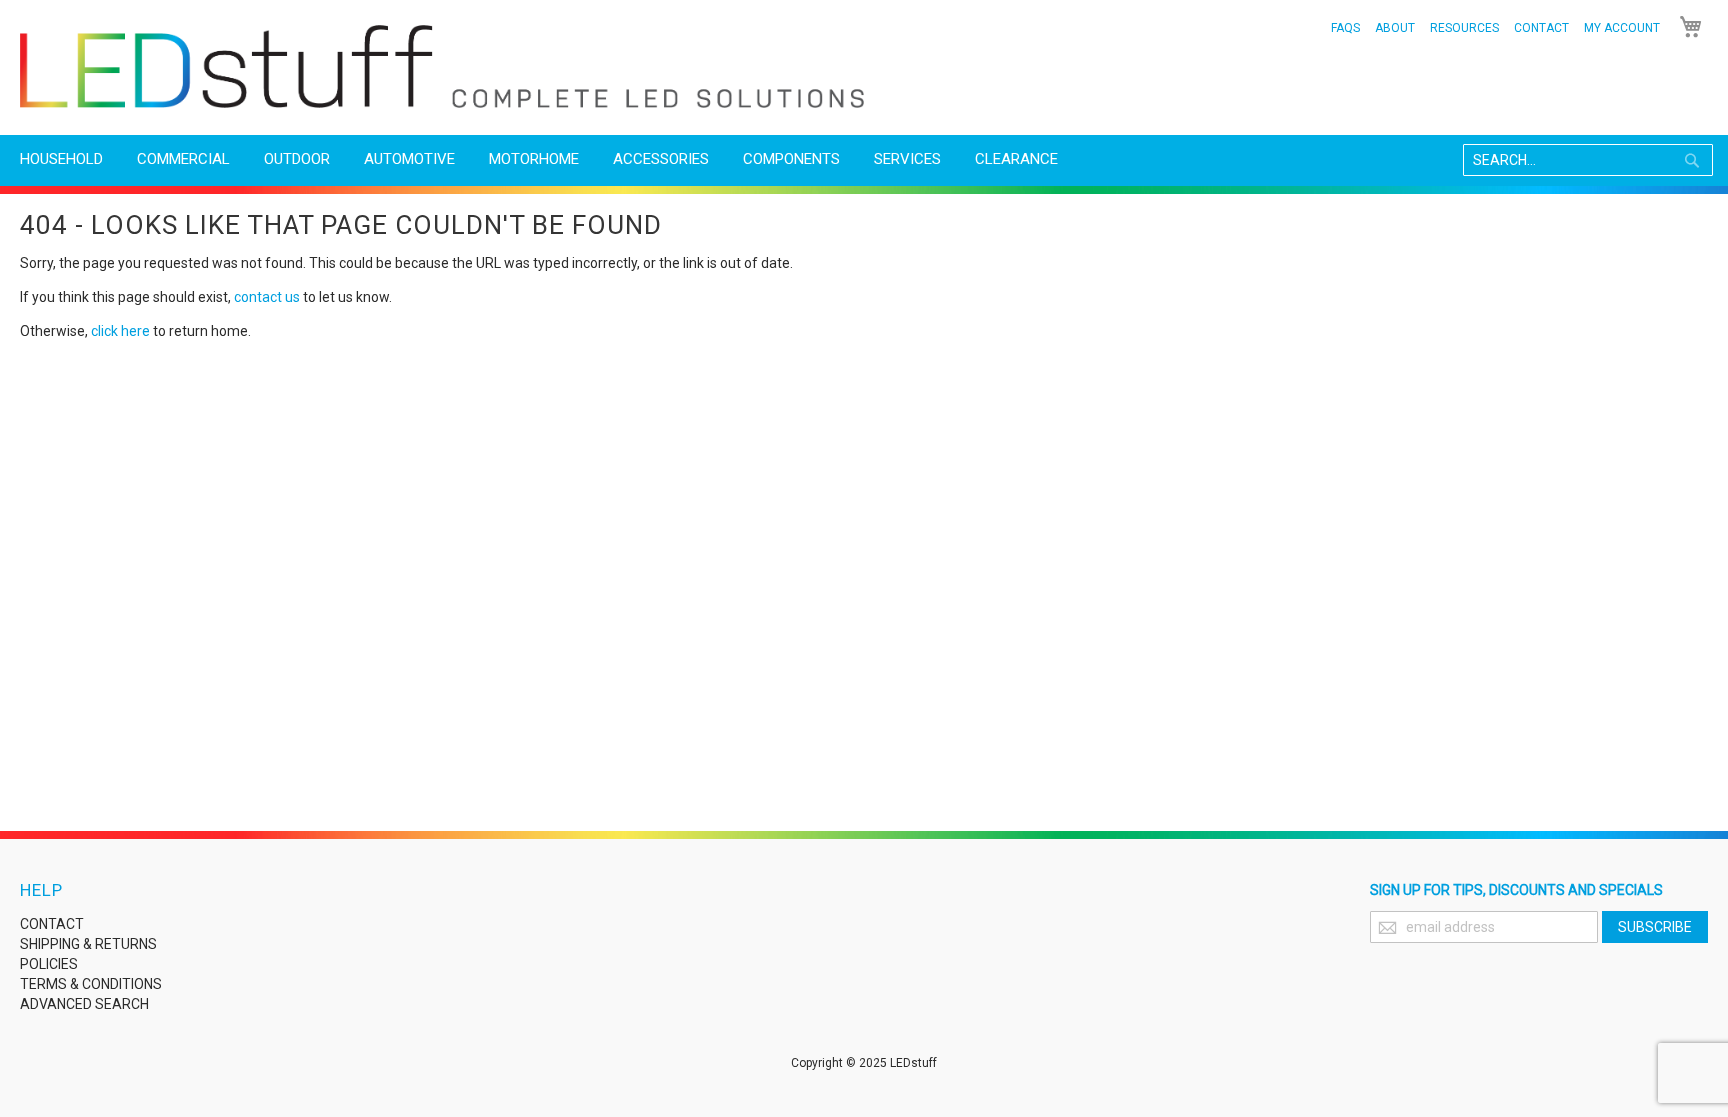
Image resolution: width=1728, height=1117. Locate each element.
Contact (1541, 28)
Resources (1464, 28)
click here (120, 331)
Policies (49, 964)
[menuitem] (61, 159)
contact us (267, 297)
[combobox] (1588, 160)
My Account (1622, 28)
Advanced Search (84, 1004)
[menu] (864, 159)
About (1395, 28)
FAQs (1345, 28)
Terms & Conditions (91, 984)
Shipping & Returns (88, 944)
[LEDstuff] (442, 66)
